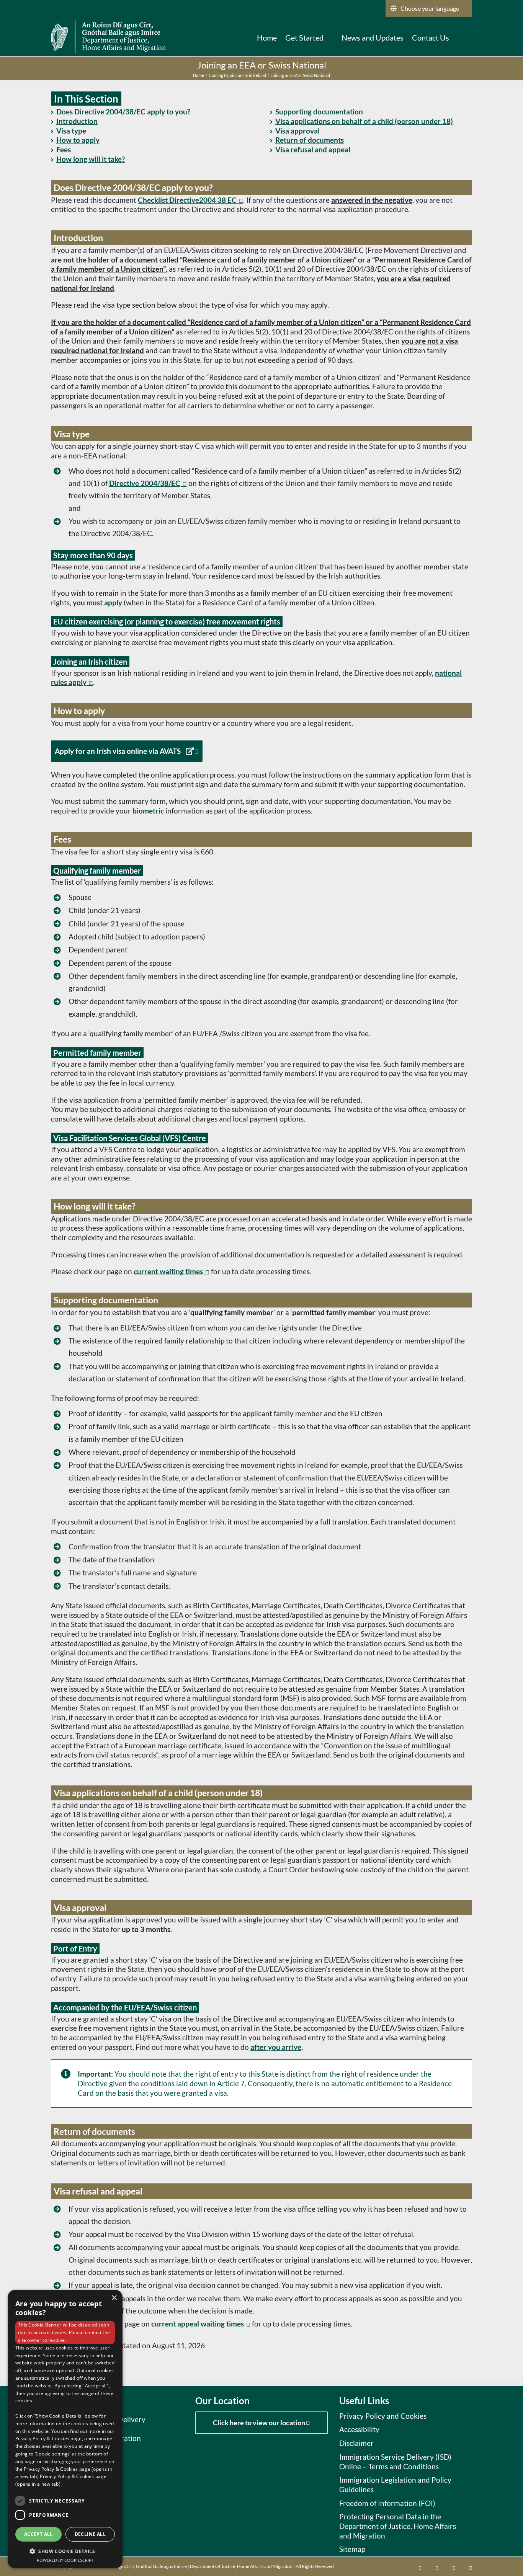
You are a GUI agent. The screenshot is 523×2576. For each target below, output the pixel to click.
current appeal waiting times (198, 2324)
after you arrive (276, 2047)
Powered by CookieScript (65, 2560)
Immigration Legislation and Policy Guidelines (395, 2485)
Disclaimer (356, 2443)
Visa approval (297, 131)
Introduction (77, 121)
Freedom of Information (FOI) (387, 2503)
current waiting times (168, 1271)
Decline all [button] (90, 2534)
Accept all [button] (38, 2534)
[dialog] (65, 2429)
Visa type (71, 131)
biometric (148, 811)
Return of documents (310, 140)
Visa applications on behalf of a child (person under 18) (364, 121)
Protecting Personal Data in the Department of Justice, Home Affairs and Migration (398, 2526)
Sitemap (352, 2549)
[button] (461, 37)
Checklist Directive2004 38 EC (187, 200)
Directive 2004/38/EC (145, 483)
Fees (64, 149)
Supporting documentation (319, 112)
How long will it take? (91, 159)
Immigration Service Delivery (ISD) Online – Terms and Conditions (395, 2462)
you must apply (97, 602)
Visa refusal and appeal (313, 149)
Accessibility (359, 2429)
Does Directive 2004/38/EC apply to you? (123, 112)
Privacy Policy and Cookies (383, 2416)
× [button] (114, 2298)
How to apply (78, 140)
